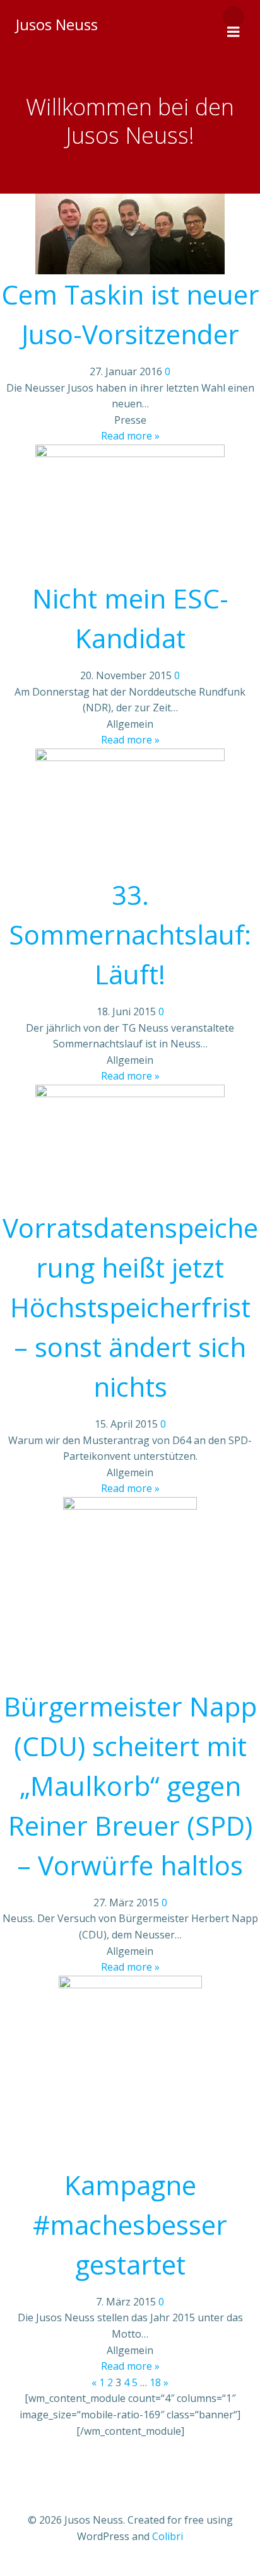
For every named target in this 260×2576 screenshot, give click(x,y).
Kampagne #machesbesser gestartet (130, 2224)
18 (155, 2382)
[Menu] (233, 17)
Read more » (130, 436)
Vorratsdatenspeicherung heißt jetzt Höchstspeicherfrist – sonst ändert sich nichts (130, 1307)
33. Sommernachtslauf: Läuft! (130, 934)
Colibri (168, 2536)
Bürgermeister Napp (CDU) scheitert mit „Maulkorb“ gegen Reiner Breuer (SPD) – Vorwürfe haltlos (130, 1786)
